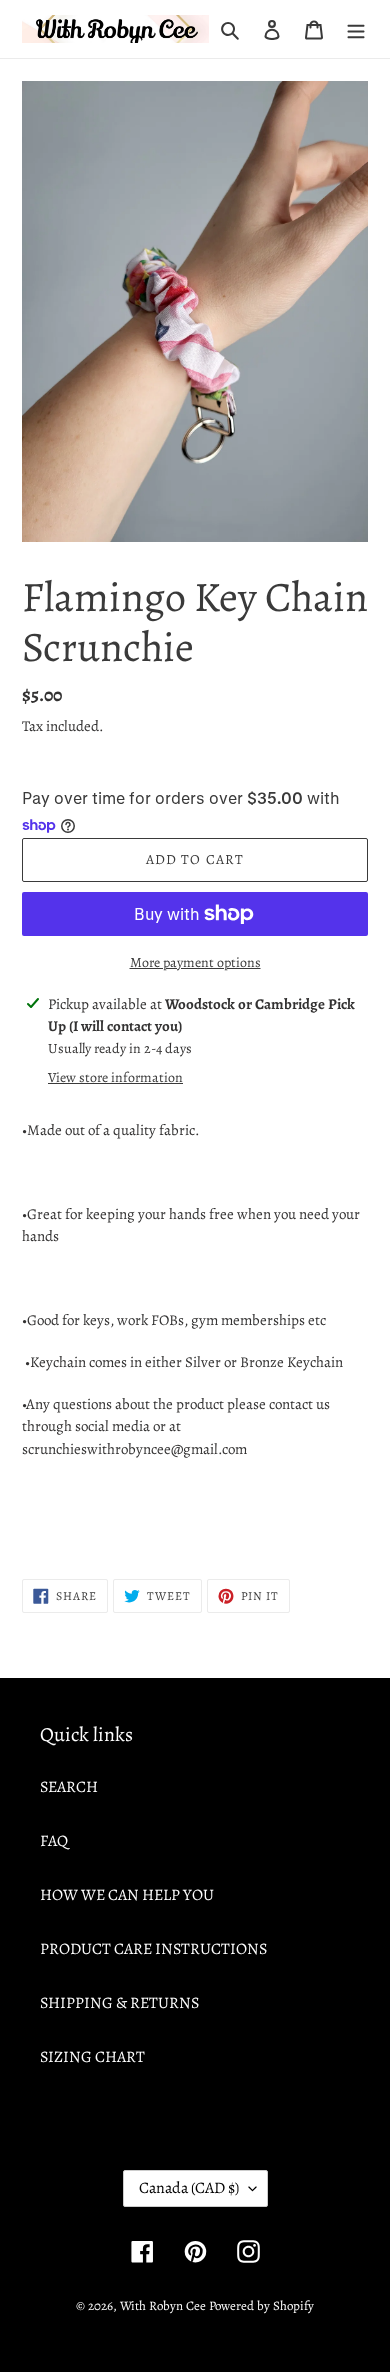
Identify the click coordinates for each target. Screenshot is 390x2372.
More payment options (195, 962)
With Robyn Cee (163, 2305)
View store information (115, 1077)
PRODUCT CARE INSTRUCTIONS (153, 1949)
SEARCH (69, 1787)
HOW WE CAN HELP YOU (127, 1895)
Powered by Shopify (261, 2305)
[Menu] (356, 29)
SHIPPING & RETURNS (119, 2003)
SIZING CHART (92, 2057)
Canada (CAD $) (189, 2188)
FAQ (54, 1841)
